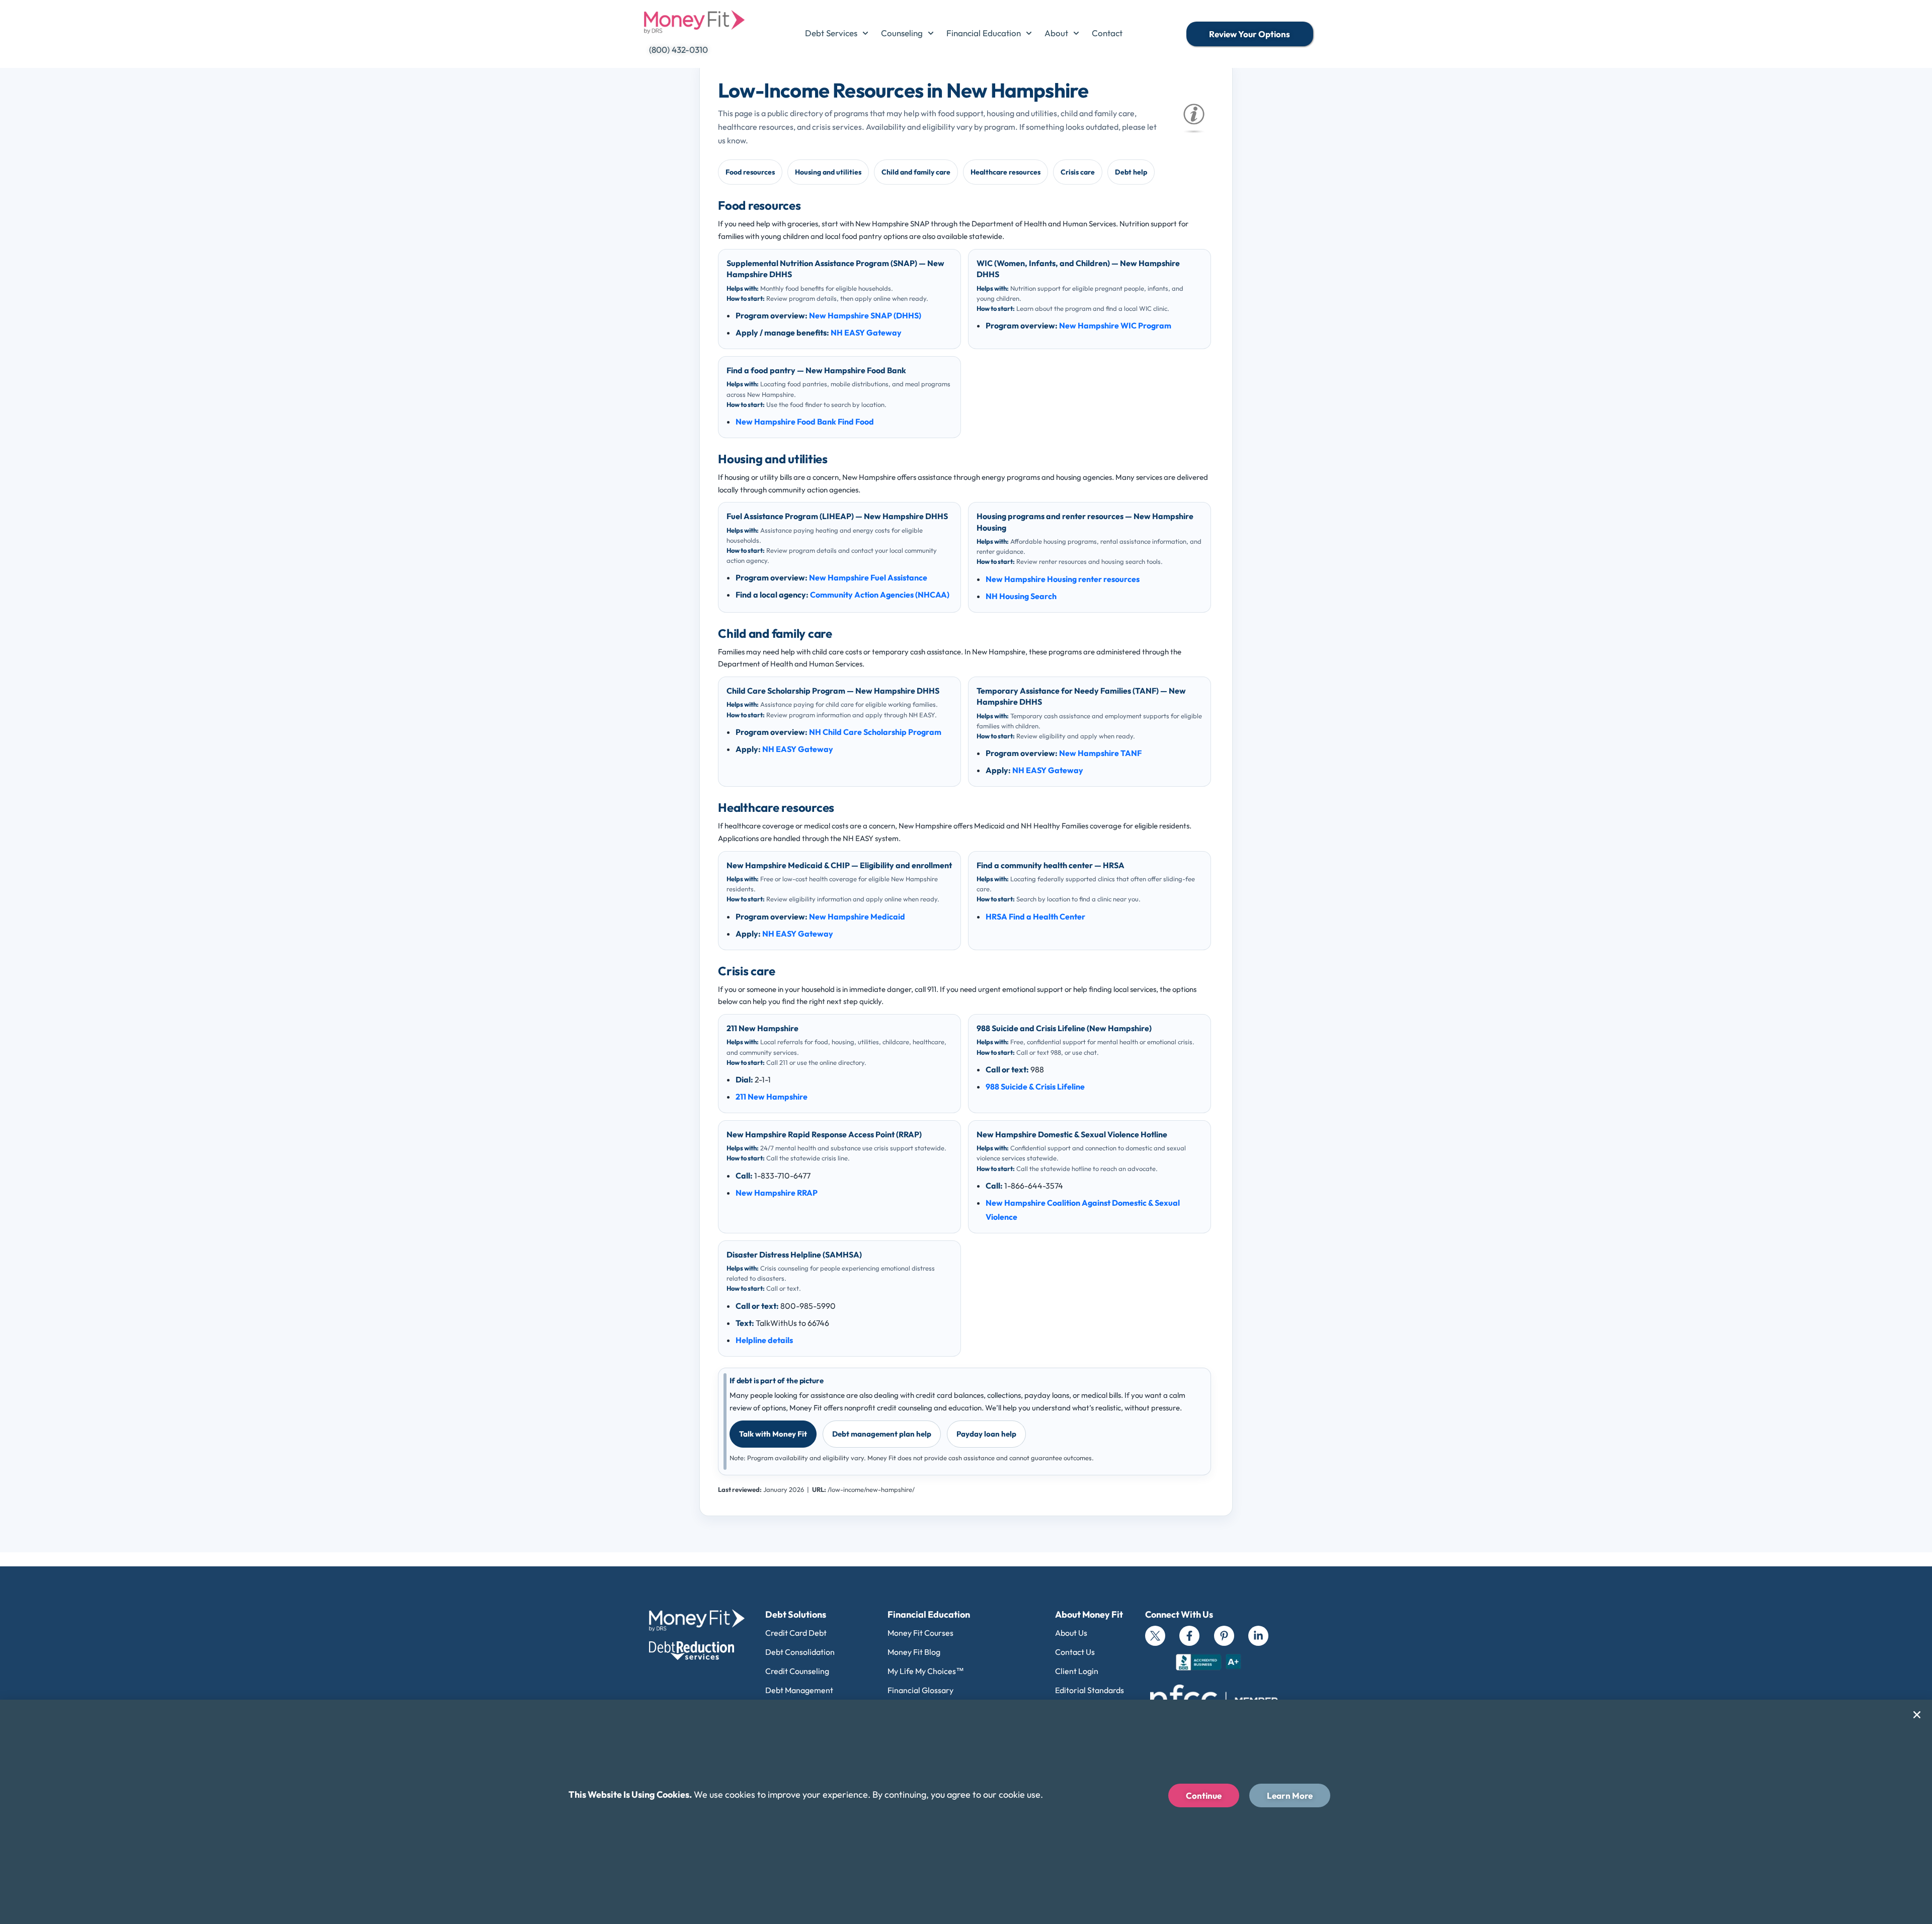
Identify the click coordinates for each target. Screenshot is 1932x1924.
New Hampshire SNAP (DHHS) (865, 315)
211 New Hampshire (772, 1097)
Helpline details (764, 1340)
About (1056, 33)
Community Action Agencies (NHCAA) (880, 595)
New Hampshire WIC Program (1115, 325)
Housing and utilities (828, 172)
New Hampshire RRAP (777, 1193)
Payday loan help (986, 1434)
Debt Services (831, 33)
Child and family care (916, 172)
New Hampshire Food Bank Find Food (805, 422)
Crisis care (1078, 172)
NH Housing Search (1021, 596)
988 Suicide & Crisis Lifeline (1035, 1086)
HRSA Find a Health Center (1035, 916)
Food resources (750, 172)
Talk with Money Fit (773, 1434)
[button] (1917, 1715)
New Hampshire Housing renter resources (1063, 579)
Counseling (902, 33)
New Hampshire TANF (1100, 753)
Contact (1107, 33)
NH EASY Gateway (866, 332)
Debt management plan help (882, 1434)
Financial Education (984, 33)
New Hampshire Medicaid (857, 916)
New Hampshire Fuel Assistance (868, 577)
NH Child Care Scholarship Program (875, 732)
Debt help (1131, 172)
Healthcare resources (1005, 172)
